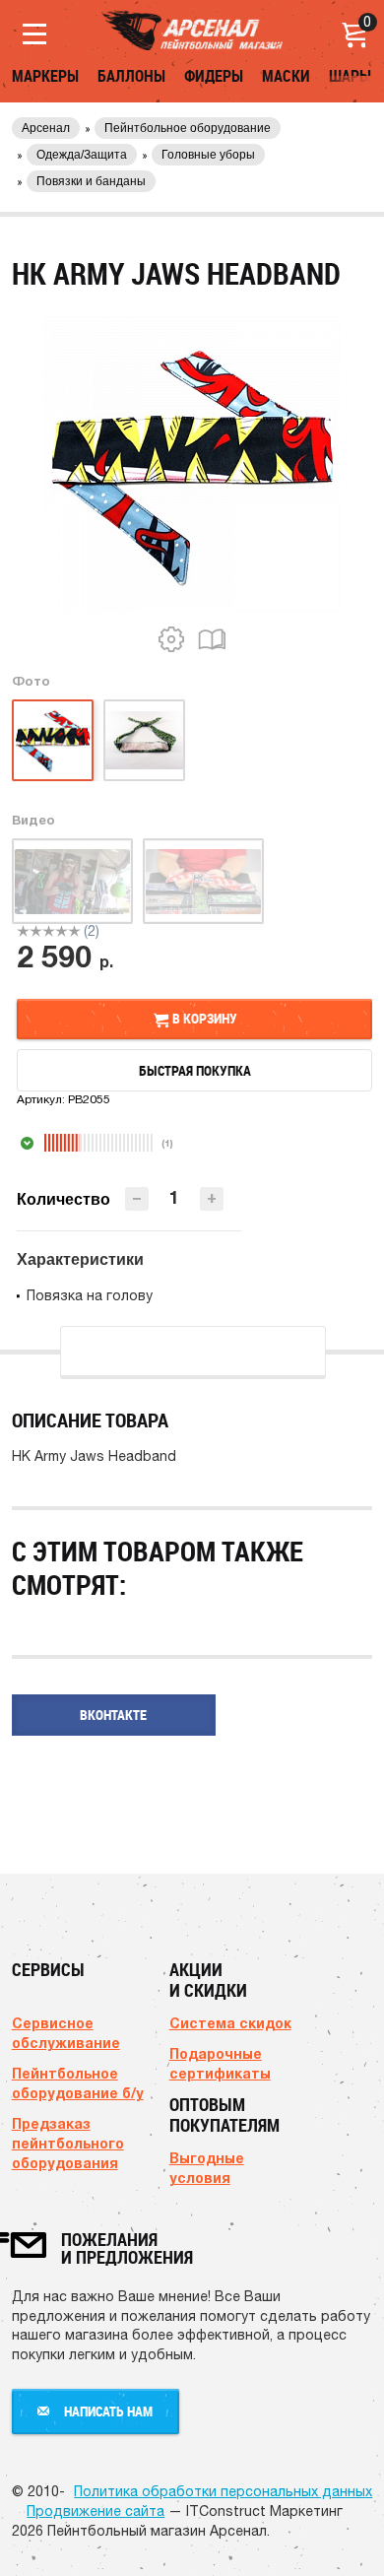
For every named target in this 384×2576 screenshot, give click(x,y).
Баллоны (131, 76)
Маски (286, 76)
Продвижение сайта (96, 2511)
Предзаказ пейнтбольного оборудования (68, 2143)
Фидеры (214, 76)
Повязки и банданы (91, 181)
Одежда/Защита (82, 155)
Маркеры (45, 76)
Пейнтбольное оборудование (188, 128)
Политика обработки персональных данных (223, 2491)
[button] (212, 1199)
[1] (23, 931)
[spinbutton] (174, 1197)
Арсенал (46, 128)
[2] (36, 931)
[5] (74, 931)
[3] (49, 931)
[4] (62, 931)
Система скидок (230, 2023)
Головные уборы (208, 155)
